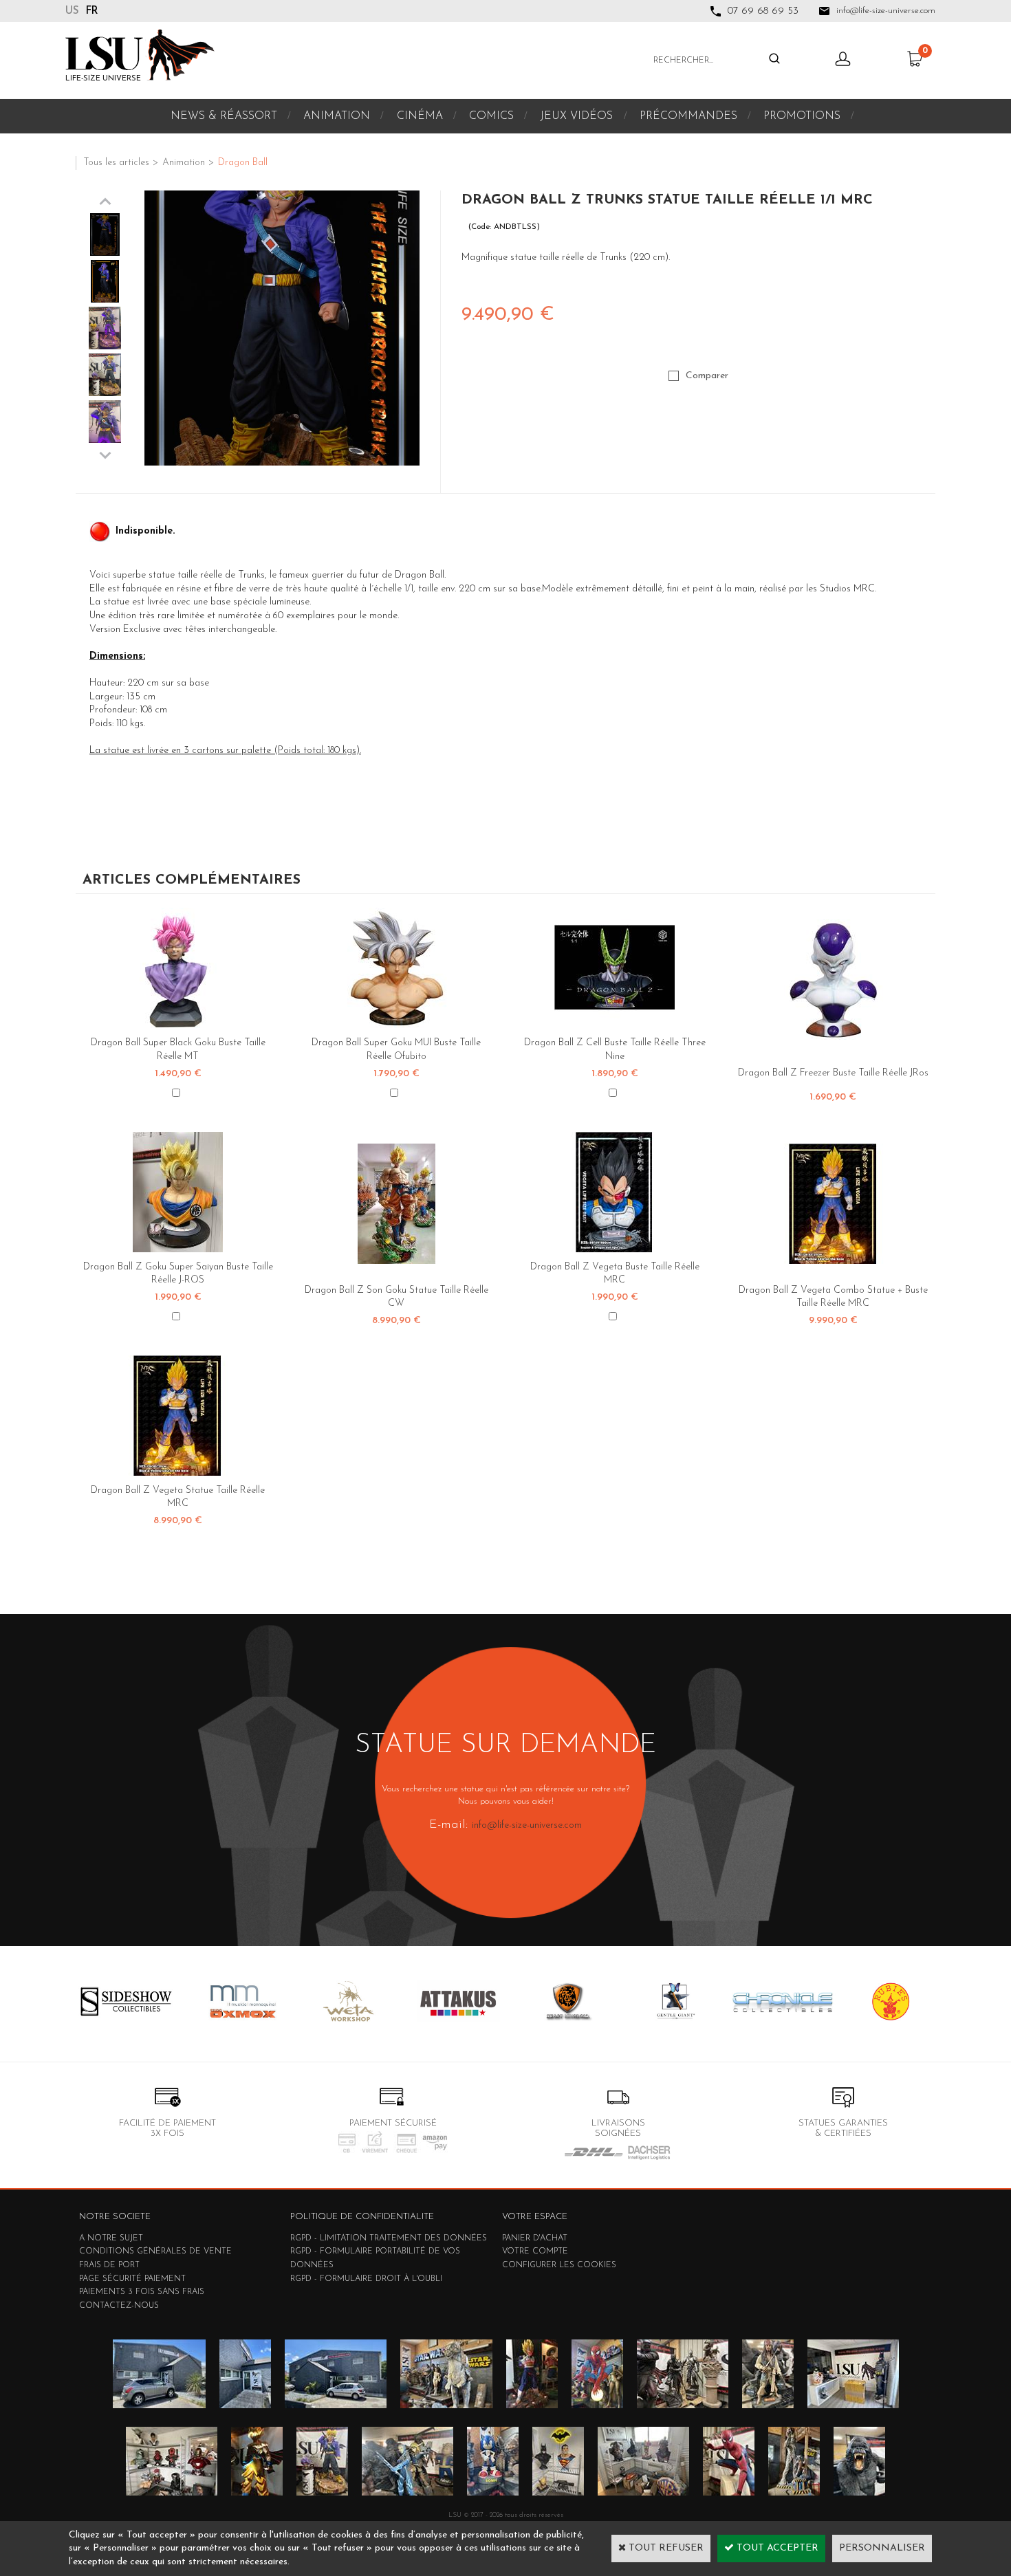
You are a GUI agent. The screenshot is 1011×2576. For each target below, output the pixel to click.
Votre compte (535, 2251)
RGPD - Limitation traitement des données (389, 2238)
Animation (337, 116)
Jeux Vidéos (576, 116)
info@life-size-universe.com (527, 1825)
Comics (491, 116)
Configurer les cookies (559, 2265)
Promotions (802, 116)
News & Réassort (224, 116)
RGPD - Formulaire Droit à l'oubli (366, 2279)
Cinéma (420, 116)
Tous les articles (116, 163)
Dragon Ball (243, 163)
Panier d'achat (535, 2238)
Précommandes (688, 116)
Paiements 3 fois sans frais (142, 2292)
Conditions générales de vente (155, 2251)
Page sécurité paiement (132, 2279)
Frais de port (109, 2265)
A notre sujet (111, 2238)
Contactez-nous (119, 2306)
